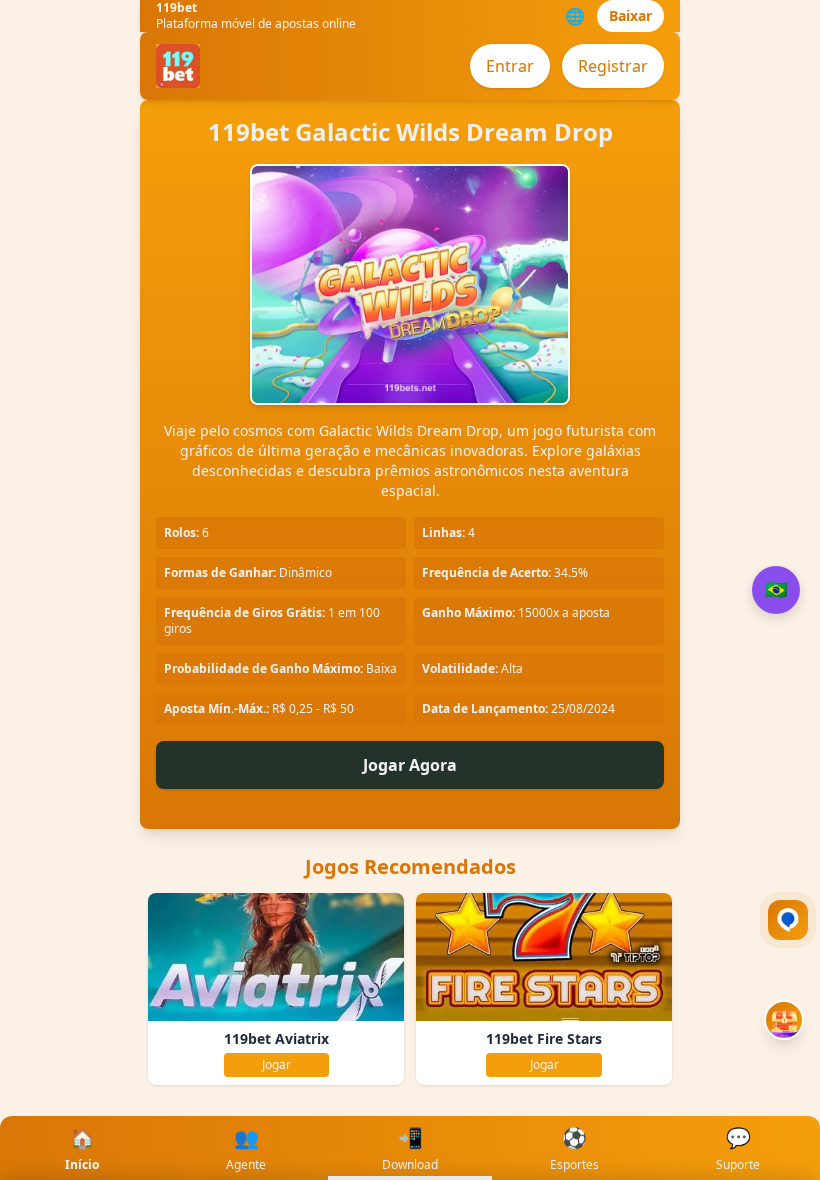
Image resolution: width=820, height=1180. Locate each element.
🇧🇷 (776, 590)
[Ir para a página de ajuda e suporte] (788, 920)
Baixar (630, 15)
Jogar (276, 1064)
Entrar (510, 66)
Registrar (613, 66)
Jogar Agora (410, 765)
